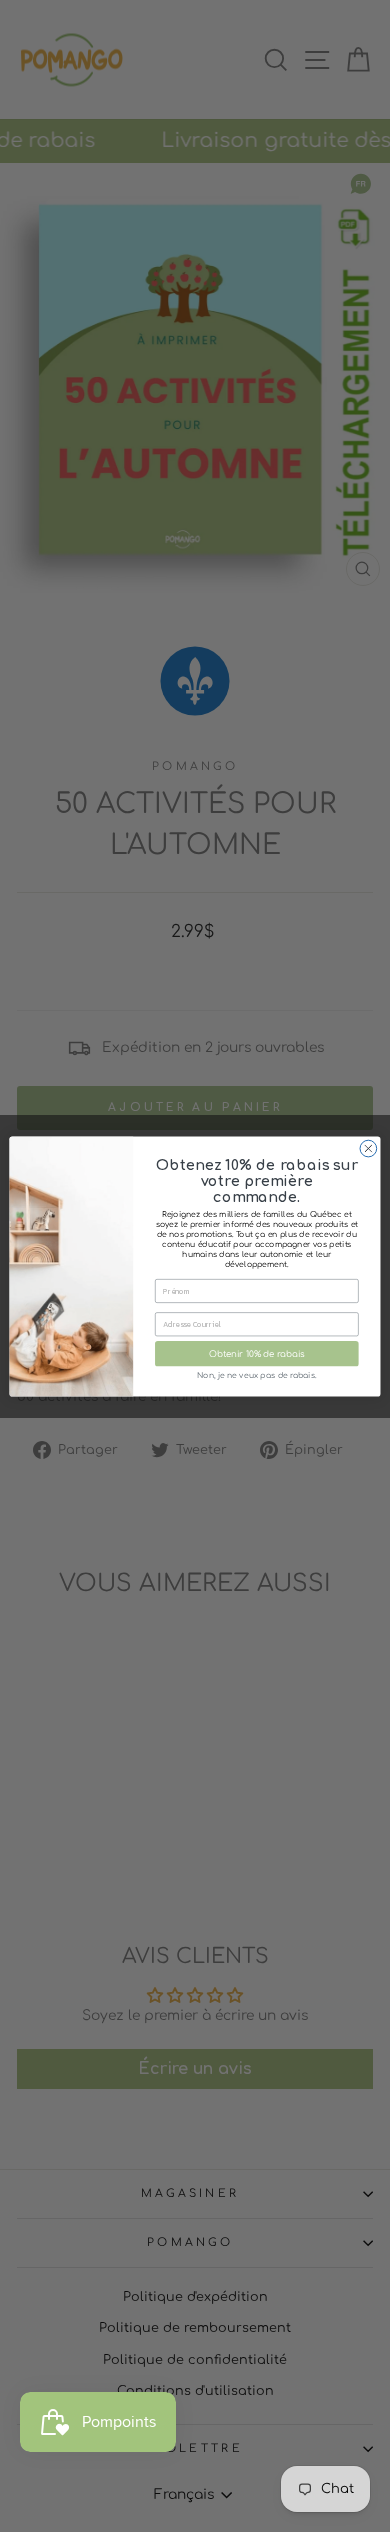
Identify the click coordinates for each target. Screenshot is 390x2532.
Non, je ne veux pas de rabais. (256, 1375)
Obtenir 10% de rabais (257, 1354)
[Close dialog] (368, 1148)
